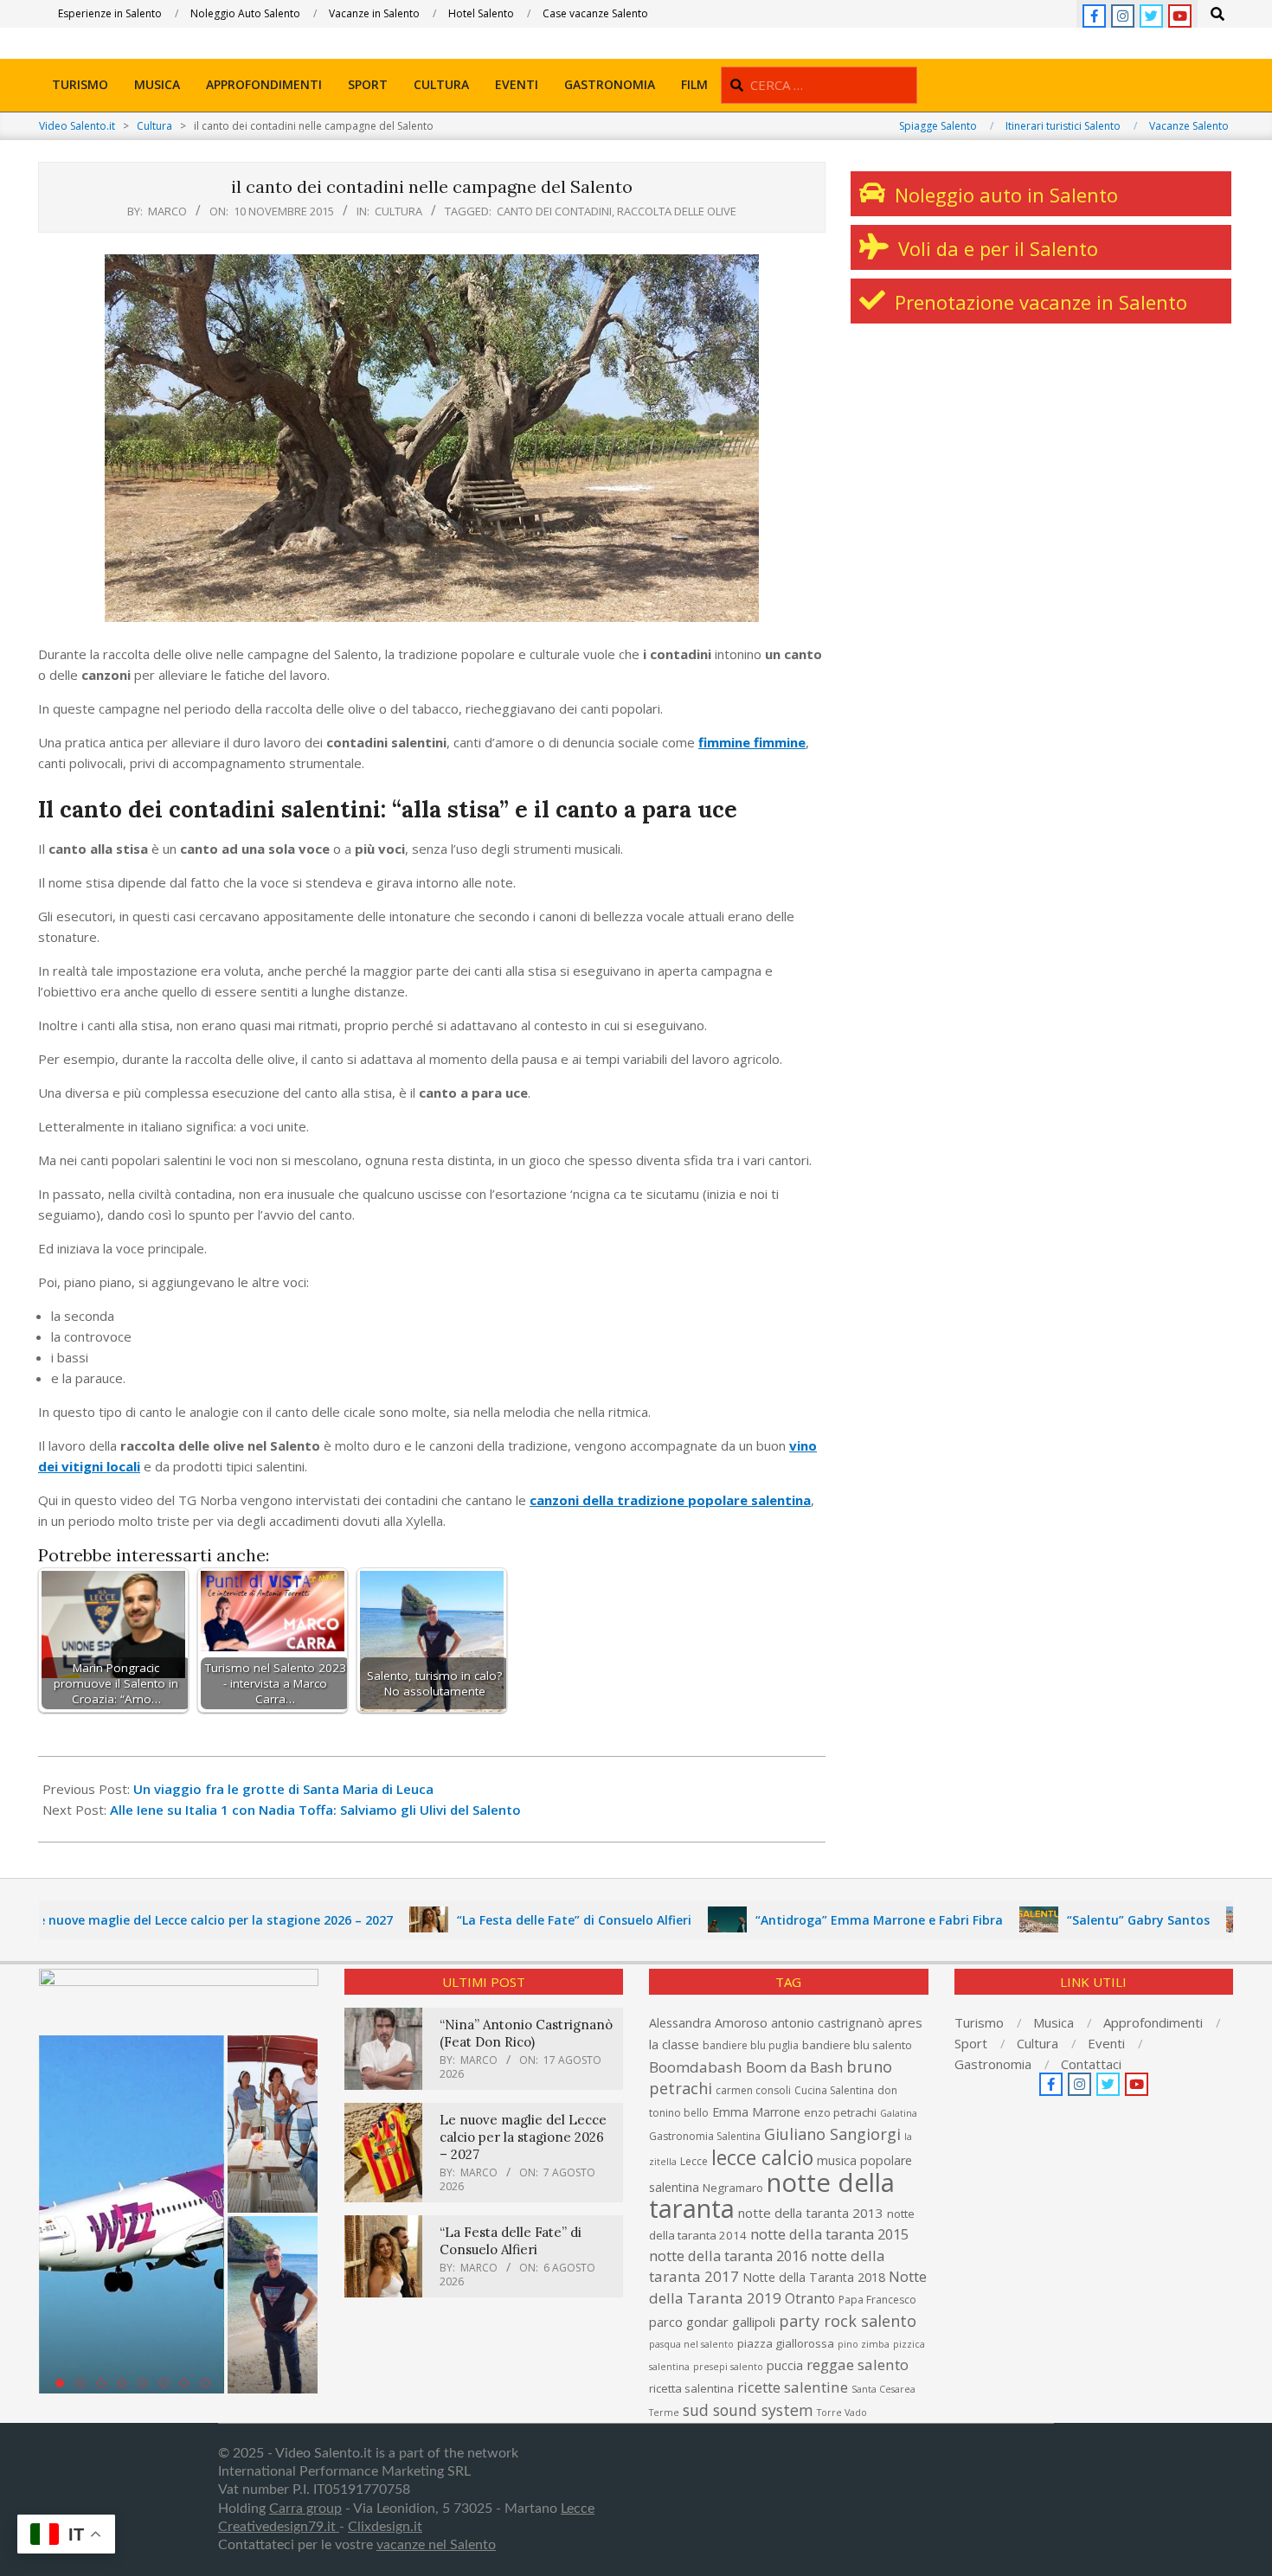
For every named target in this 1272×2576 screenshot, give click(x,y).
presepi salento (728, 2367)
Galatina (899, 2113)
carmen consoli (753, 2090)
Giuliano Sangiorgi (832, 2134)
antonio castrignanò (828, 2023)
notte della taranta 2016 (728, 2256)
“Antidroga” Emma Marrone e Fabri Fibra (821, 1920)
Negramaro (733, 2188)
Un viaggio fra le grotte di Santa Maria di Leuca (283, 1789)
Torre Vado (842, 2413)
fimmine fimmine (752, 742)
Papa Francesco (877, 2300)
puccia (785, 2365)
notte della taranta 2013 (811, 2213)
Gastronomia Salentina (705, 2136)
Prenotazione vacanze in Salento (1038, 302)
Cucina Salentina (834, 2090)
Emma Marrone (756, 2112)
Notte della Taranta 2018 (814, 2277)
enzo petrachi (840, 2112)
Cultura (398, 211)
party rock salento (848, 2321)
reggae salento (858, 2365)
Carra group (305, 2509)
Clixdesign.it (385, 2527)
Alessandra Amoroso (708, 2023)
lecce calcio (762, 2157)
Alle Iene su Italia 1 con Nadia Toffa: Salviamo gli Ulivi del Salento (315, 1810)
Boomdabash (696, 2067)
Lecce (694, 2161)
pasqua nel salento (691, 2344)
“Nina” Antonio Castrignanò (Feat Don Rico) (526, 2033)
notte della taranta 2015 (829, 2234)
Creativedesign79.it (279, 2527)
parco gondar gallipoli (712, 2322)
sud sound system (748, 2410)
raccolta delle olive (677, 211)
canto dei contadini (554, 211)
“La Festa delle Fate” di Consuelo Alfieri (516, 1920)
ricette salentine (793, 2387)
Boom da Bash (794, 2067)
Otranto (810, 2298)
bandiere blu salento (857, 2045)
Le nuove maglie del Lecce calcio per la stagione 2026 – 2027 (523, 2137)
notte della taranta (772, 2195)
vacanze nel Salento (436, 2545)
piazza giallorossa (786, 2343)
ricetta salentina (691, 2388)
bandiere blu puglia (751, 2045)
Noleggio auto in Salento (1004, 195)
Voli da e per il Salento (996, 248)
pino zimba (864, 2344)
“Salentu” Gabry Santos (1080, 1920)
